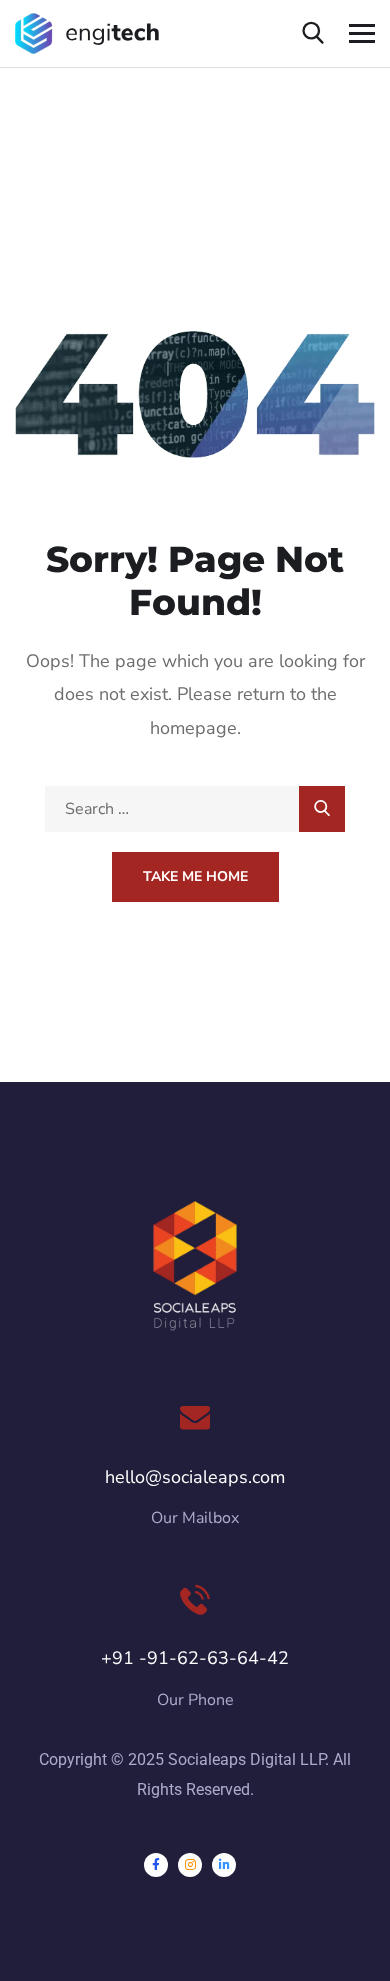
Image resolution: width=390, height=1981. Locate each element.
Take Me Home (195, 876)
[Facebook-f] (156, 1865)
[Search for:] (195, 809)
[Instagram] (190, 1865)
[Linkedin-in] (224, 1865)
